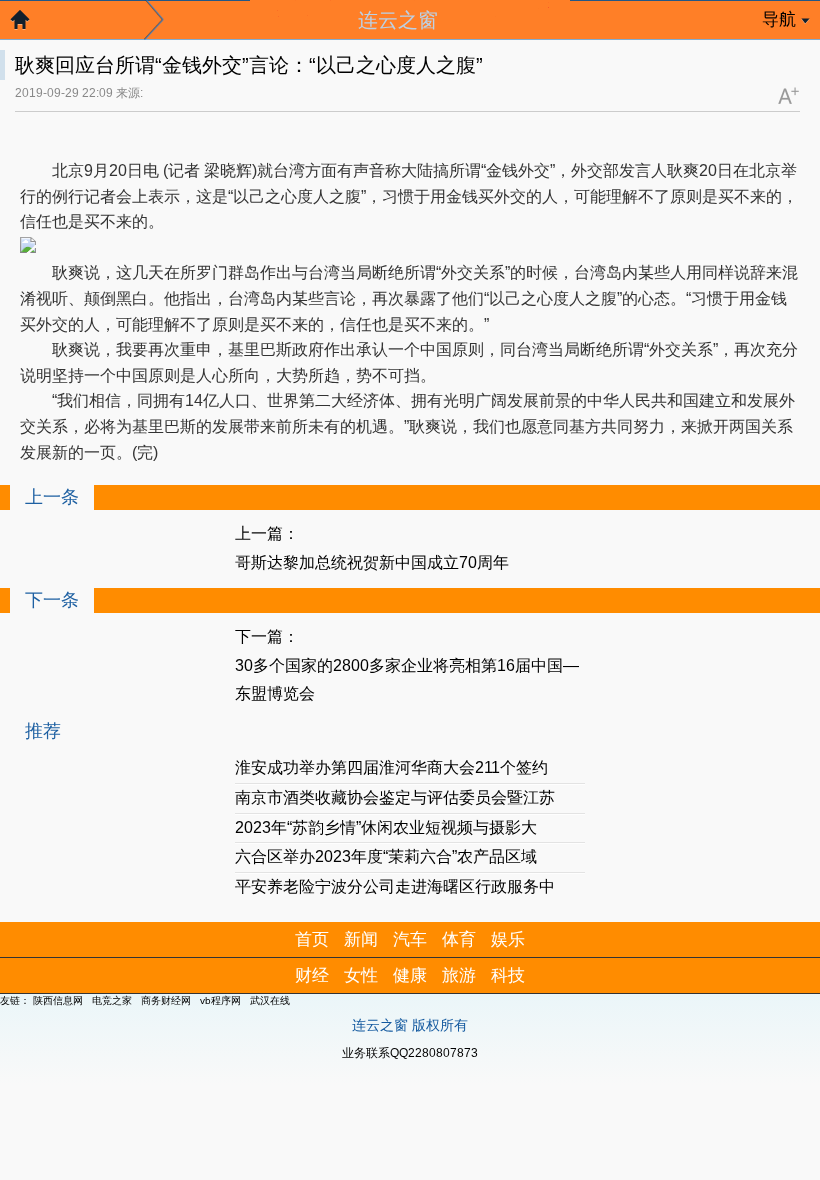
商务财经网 (166, 1000)
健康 (410, 975)
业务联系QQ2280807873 (410, 1053)
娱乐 (508, 939)
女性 (361, 975)
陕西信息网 (58, 1000)
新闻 (361, 939)
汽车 (410, 939)
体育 (459, 939)
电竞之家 (112, 1000)
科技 (508, 975)
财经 (312, 975)
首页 (312, 939)
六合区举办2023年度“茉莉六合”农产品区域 (386, 856)
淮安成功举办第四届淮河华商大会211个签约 (391, 767)
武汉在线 (270, 1000)
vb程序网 (220, 1000)
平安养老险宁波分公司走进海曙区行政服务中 (395, 886)
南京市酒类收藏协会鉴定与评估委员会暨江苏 (395, 797)
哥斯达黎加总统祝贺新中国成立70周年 (372, 562)
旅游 (459, 975)
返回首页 (30, 25)
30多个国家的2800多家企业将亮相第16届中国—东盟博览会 (407, 680)
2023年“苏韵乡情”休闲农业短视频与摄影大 (386, 827)
